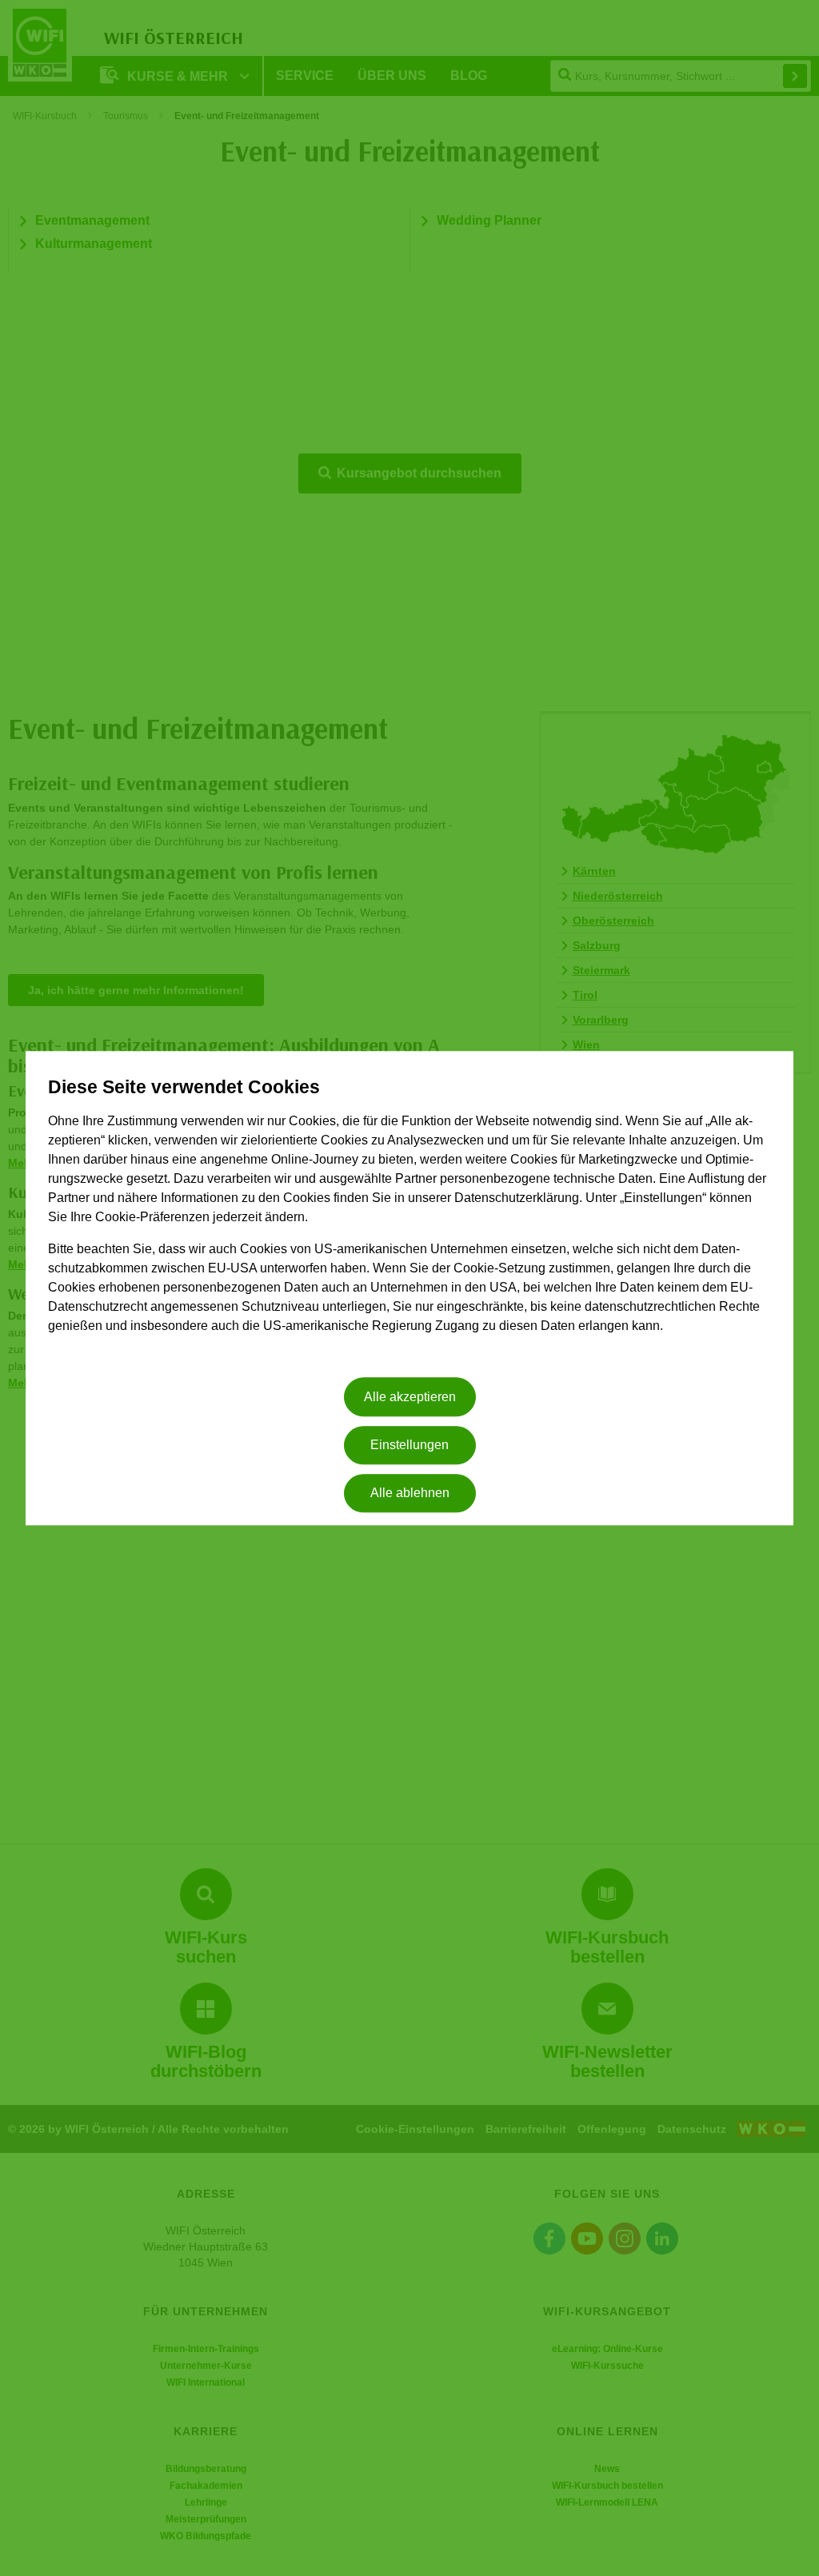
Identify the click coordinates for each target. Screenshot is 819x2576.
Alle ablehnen (410, 1494)
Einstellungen (409, 1445)
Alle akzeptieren (410, 1397)
